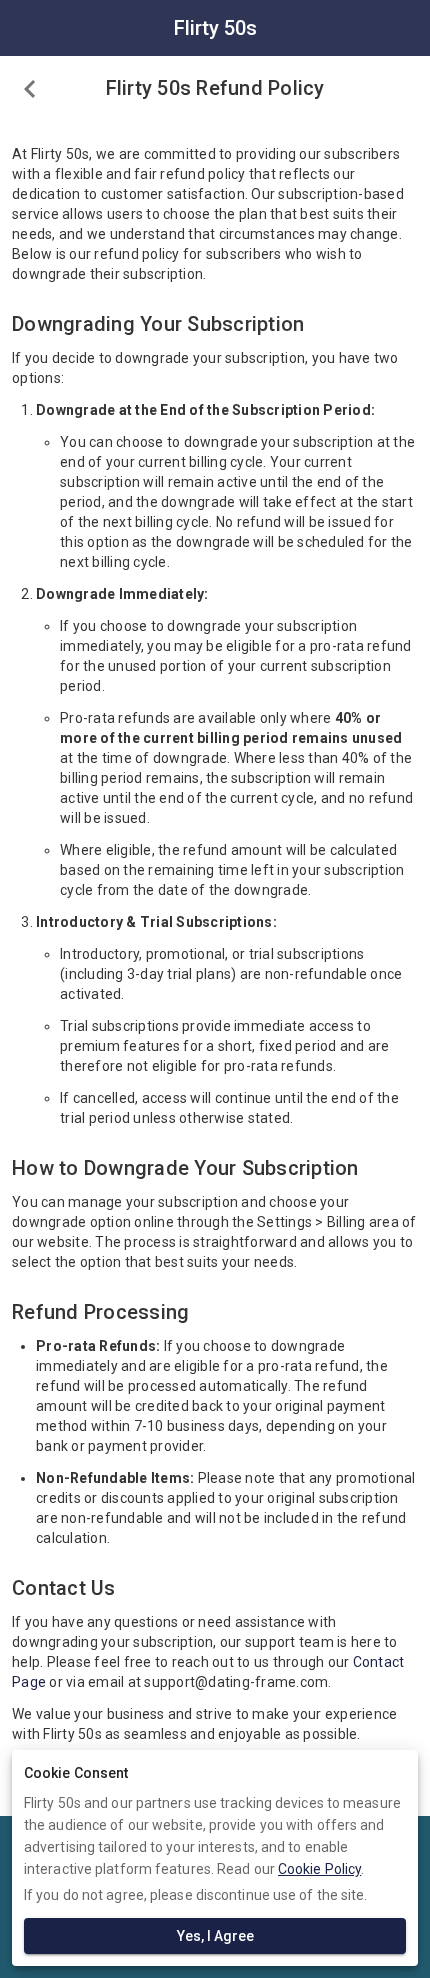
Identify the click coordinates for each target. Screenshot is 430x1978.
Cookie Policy (319, 1869)
